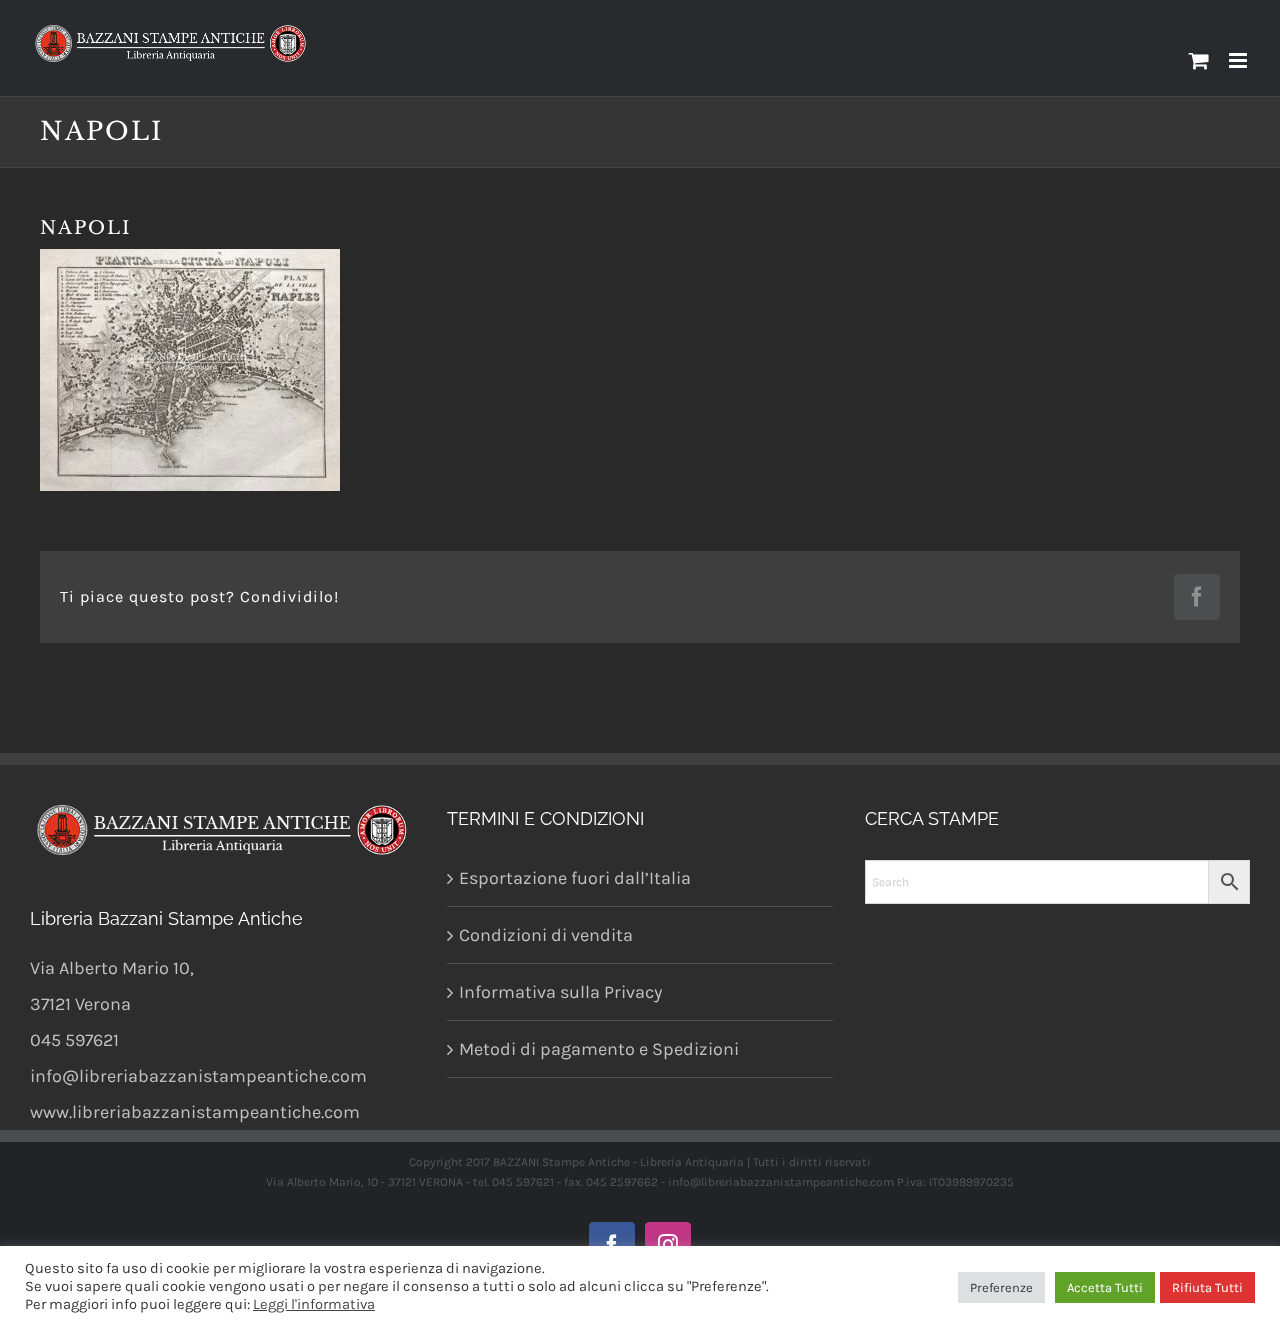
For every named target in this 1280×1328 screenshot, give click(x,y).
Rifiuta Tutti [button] (1207, 1287)
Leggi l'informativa (314, 1304)
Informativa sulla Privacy (560, 992)
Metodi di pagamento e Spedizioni (599, 1049)
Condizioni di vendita (546, 935)
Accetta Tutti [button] (1105, 1287)
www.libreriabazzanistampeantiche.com (195, 1112)
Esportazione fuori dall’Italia (575, 878)
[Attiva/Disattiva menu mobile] (1239, 60)
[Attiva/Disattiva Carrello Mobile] (1199, 60)
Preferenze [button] (1001, 1287)
